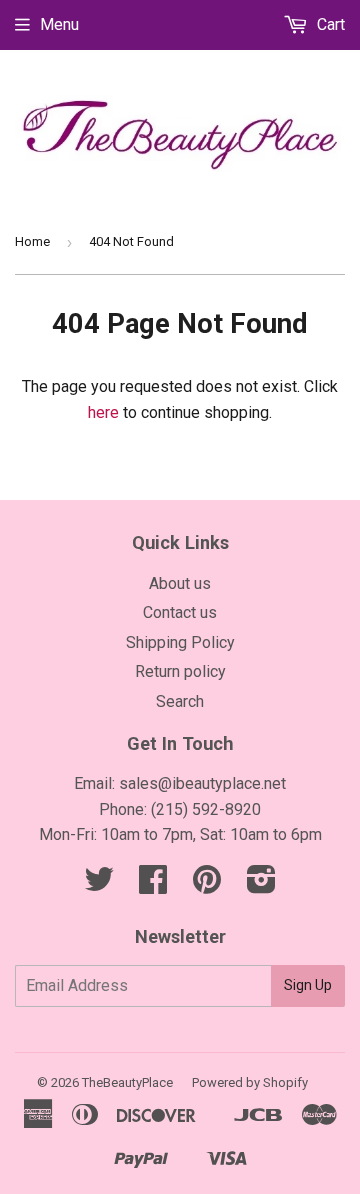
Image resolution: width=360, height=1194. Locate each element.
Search (180, 701)
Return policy (180, 671)
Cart (329, 24)
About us (180, 583)
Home (32, 241)
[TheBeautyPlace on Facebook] (153, 885)
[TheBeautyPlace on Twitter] (99, 885)
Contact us (180, 612)
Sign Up (308, 985)
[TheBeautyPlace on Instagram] (261, 885)
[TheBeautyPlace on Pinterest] (207, 885)
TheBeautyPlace (127, 1082)
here (103, 412)
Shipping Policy (180, 642)
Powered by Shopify (250, 1082)
